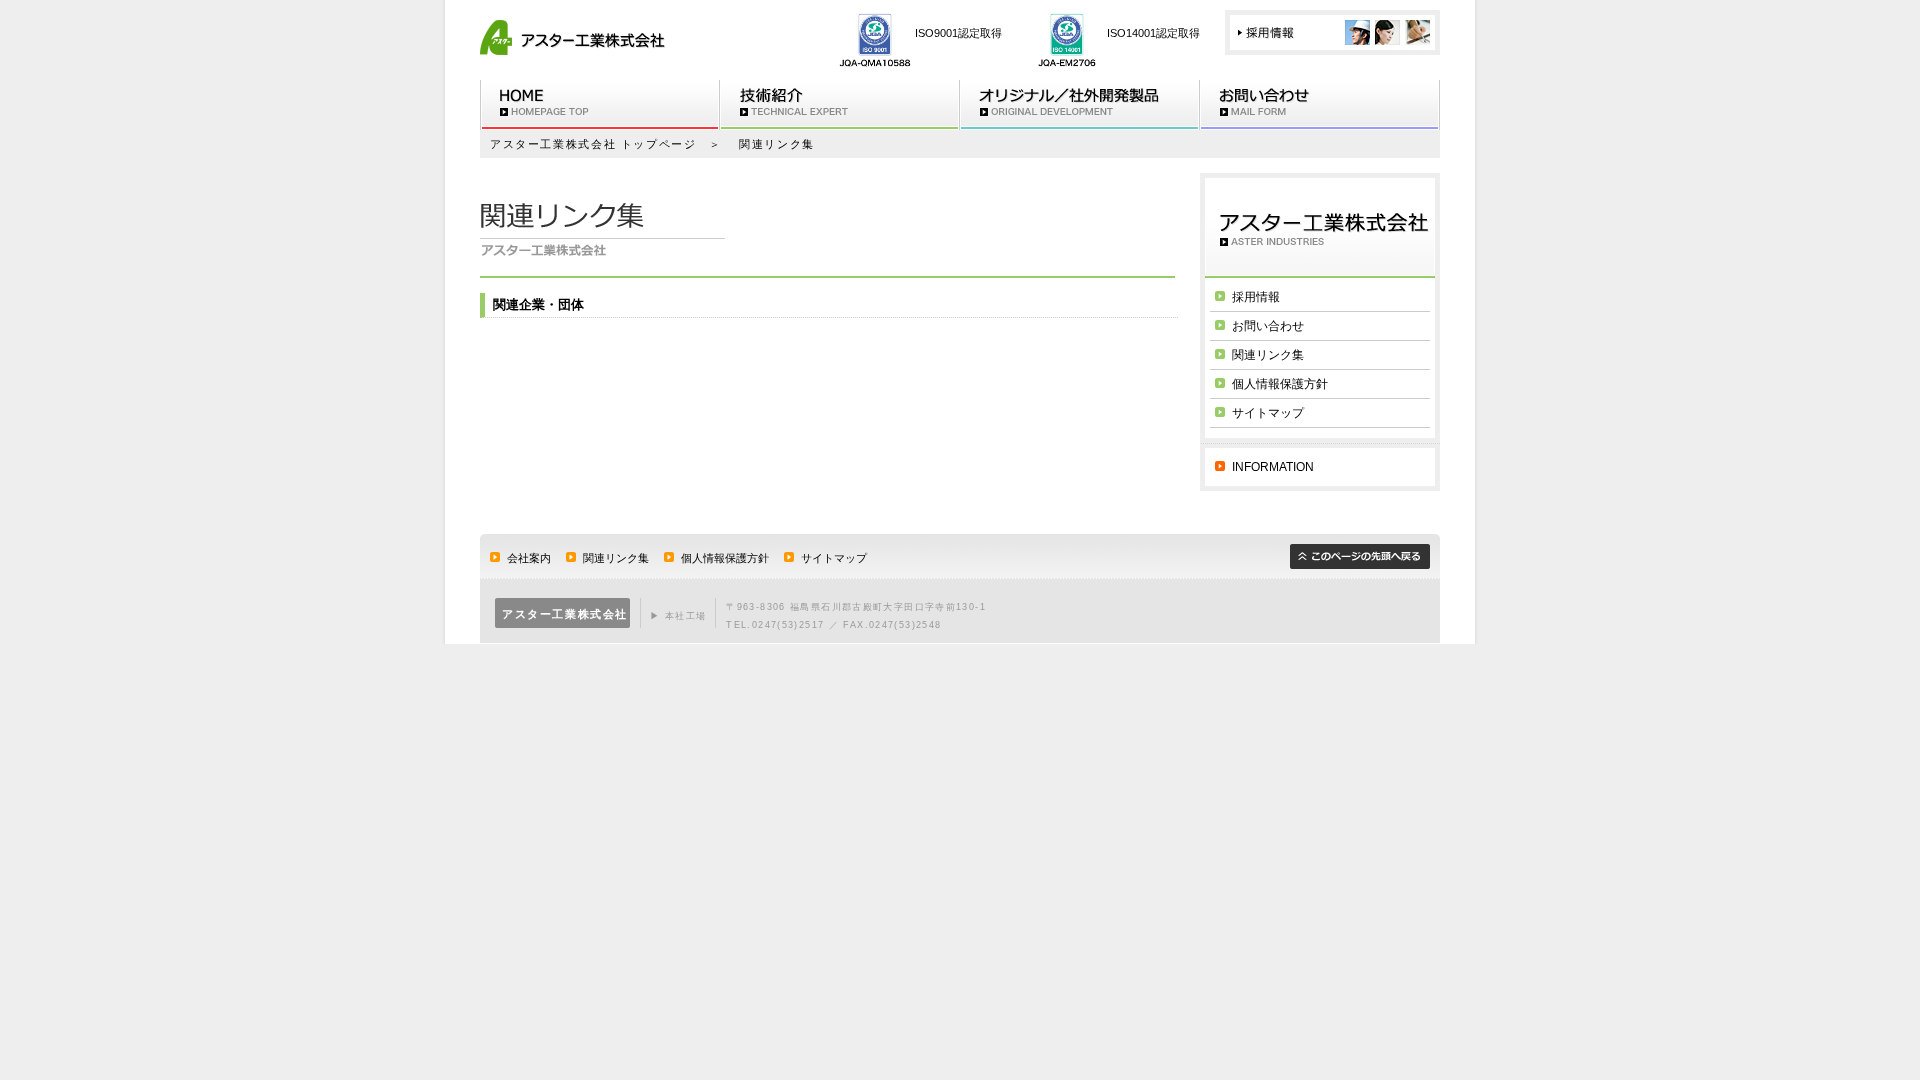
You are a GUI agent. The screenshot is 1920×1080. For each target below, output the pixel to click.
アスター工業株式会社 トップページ (593, 144)
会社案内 (529, 558)
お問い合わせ (1320, 105)
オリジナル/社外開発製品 (1080, 105)
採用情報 (1332, 32)
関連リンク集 (1268, 355)
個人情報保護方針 (1280, 384)
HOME (600, 105)
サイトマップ (1268, 413)
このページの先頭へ (1360, 556)
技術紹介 (840, 105)
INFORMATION (1273, 467)
